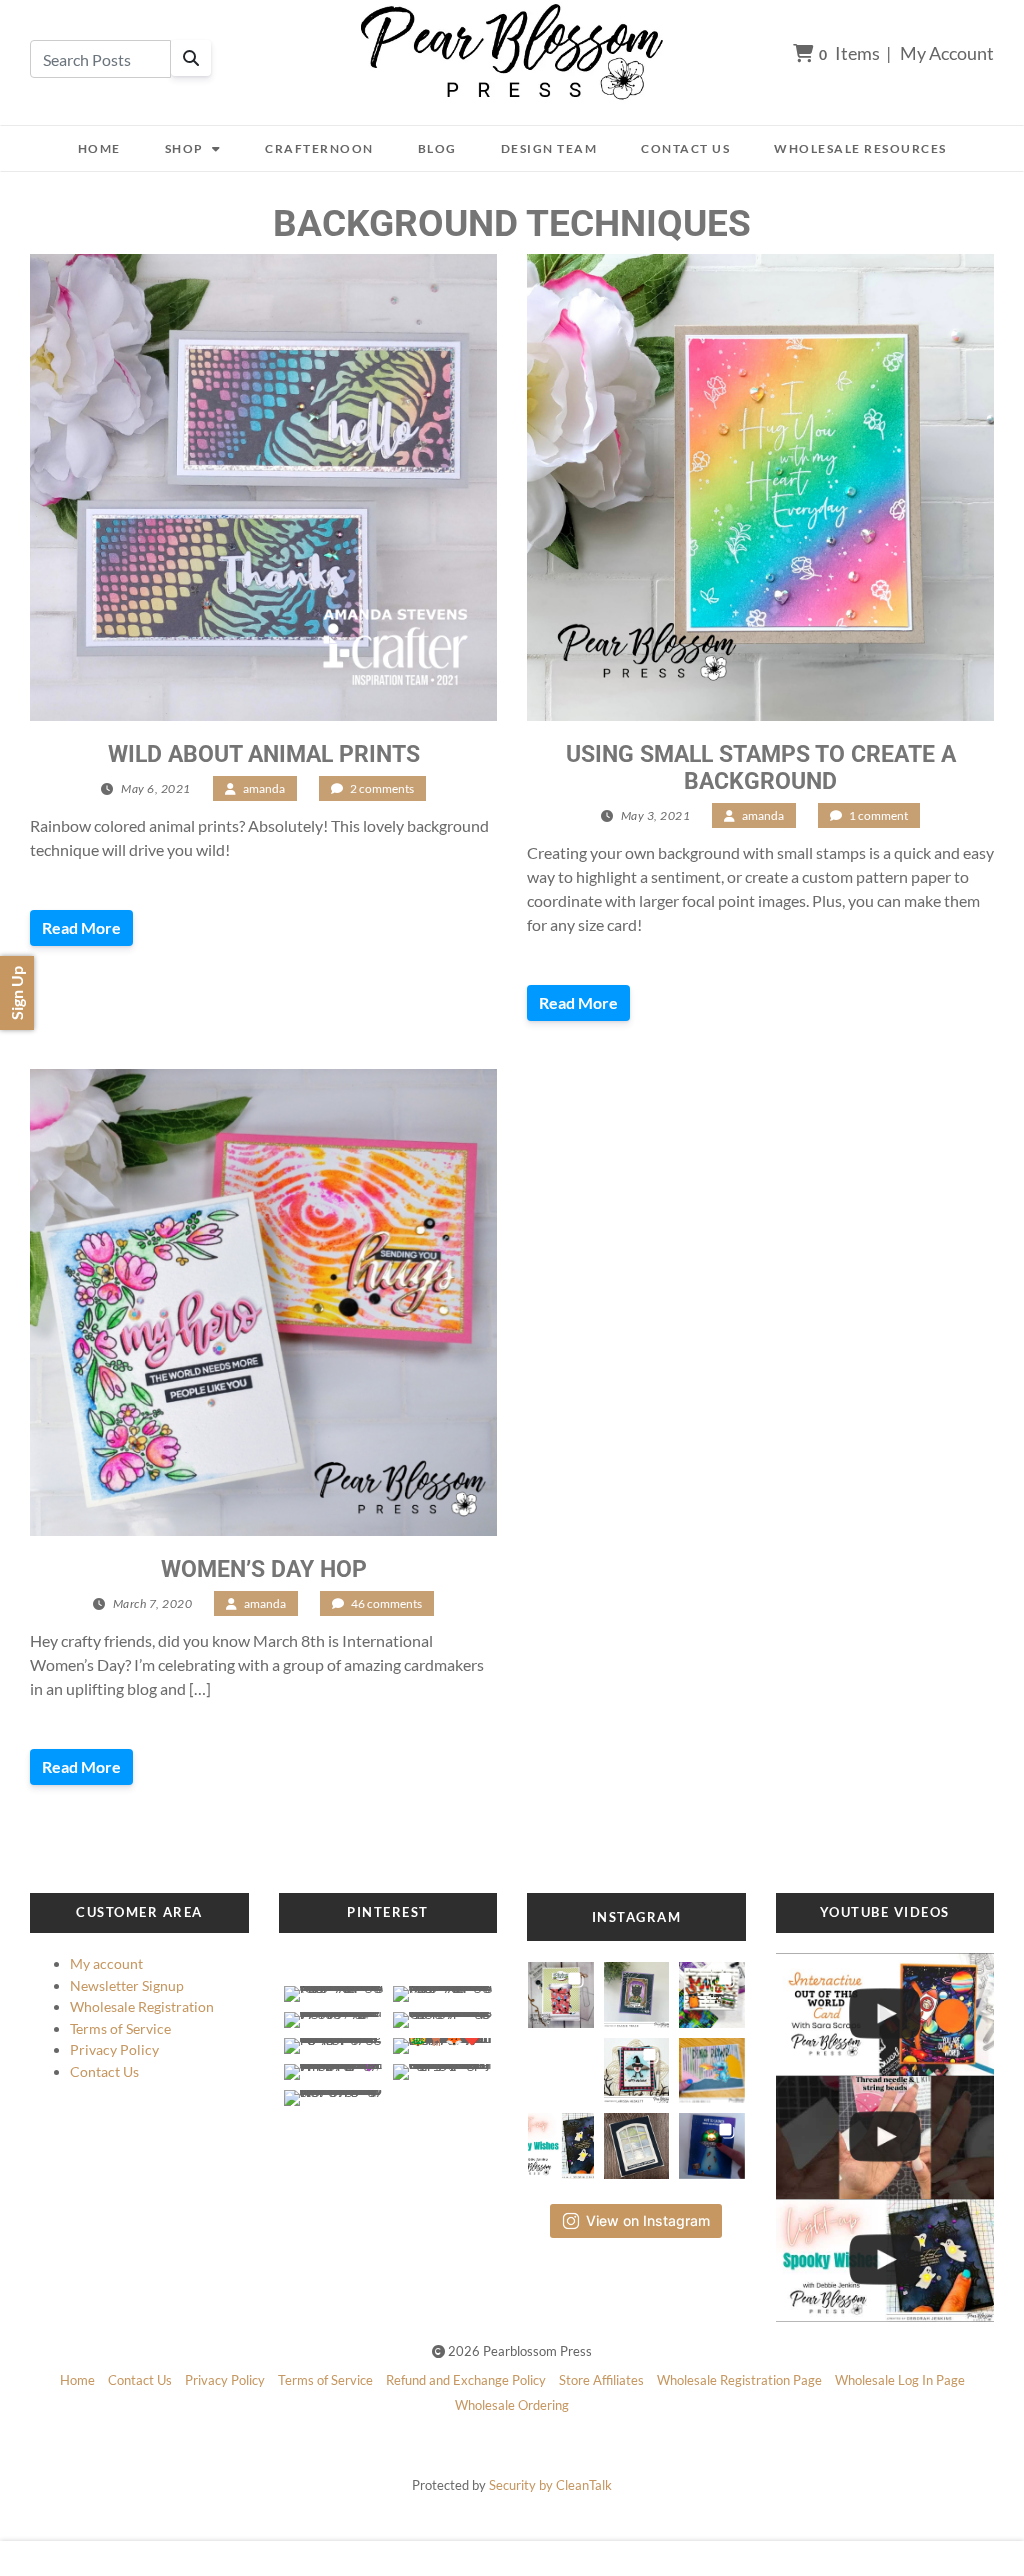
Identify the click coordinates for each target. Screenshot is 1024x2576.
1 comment (878, 815)
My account (106, 1963)
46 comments (386, 1603)
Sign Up (16, 993)
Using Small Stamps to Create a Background (761, 768)
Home (99, 148)
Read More (81, 927)
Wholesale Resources (860, 148)
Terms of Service (120, 2028)
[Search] (191, 58)
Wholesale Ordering (512, 2405)
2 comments (382, 788)
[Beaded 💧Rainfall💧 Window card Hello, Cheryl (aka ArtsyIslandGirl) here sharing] (636, 2140)
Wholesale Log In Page (900, 2380)
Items (849, 53)
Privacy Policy (114, 2049)
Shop (184, 148)
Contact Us (685, 148)
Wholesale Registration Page (739, 2380)
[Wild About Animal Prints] (263, 487)
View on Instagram (648, 2220)
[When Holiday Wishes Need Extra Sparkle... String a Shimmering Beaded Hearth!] (885, 2137)
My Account (947, 53)
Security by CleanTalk (550, 2485)
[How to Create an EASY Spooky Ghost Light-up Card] (885, 2260)
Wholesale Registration (142, 2006)
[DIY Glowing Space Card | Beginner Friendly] (885, 2014)
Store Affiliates (601, 2380)
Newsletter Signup (127, 1985)
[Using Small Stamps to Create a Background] (760, 487)
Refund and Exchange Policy (466, 2380)
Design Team (549, 148)
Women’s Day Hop (264, 1569)
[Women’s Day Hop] (263, 1302)
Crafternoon (319, 148)
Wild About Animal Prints (264, 754)
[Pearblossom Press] (511, 52)
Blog (437, 148)
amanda (264, 788)
